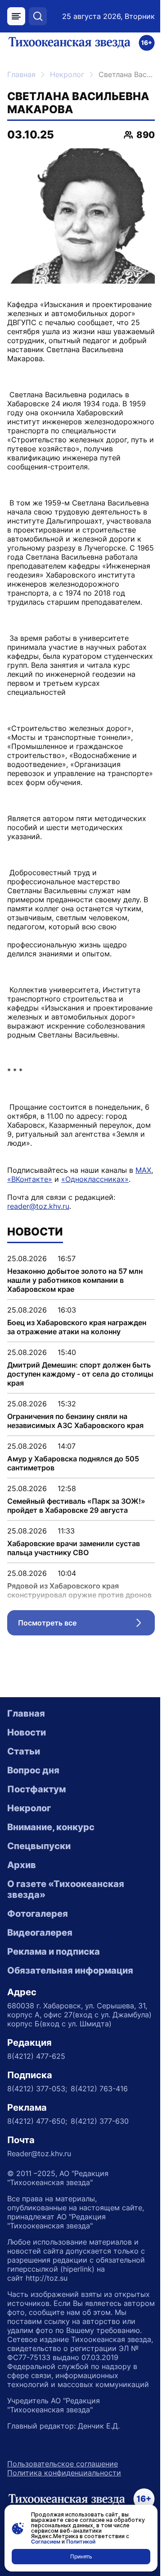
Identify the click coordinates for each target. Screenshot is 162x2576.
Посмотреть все (86, 1625)
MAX (143, 1170)
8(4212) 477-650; (37, 2121)
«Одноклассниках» (95, 1179)
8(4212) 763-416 (99, 2089)
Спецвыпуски (39, 1846)
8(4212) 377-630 (100, 2121)
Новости (27, 1732)
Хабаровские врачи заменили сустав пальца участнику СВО (74, 1548)
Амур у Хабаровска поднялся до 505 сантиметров (73, 1463)
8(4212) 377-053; (37, 2089)
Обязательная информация (70, 1970)
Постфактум (36, 1789)
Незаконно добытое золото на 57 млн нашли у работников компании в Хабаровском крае (75, 1280)
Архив (22, 1865)
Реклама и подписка (54, 1952)
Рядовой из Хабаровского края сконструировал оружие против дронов (79, 1590)
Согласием (46, 2542)
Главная (21, 74)
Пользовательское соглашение (63, 2464)
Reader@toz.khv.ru (39, 2154)
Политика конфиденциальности (64, 2473)
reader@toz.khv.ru (38, 1206)
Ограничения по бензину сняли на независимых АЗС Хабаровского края (75, 1421)
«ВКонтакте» (30, 1179)
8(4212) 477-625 (36, 2056)
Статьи (24, 1751)
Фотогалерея (38, 1914)
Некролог (67, 74)
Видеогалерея (40, 1933)
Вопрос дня (33, 1770)
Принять (81, 2556)
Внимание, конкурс (51, 1827)
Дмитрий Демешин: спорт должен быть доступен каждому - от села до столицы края (80, 1374)
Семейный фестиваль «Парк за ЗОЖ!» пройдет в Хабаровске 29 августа (76, 1506)
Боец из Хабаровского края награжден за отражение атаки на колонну (77, 1327)
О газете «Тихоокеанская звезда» (66, 1889)
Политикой (81, 2542)
